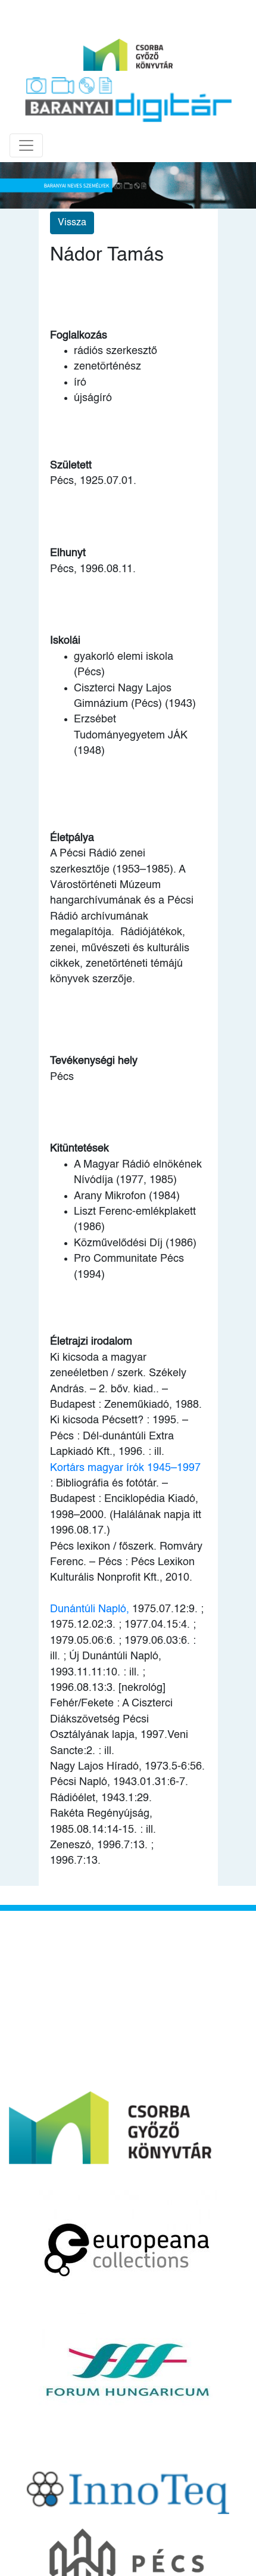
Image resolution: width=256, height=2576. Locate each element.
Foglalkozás (79, 336)
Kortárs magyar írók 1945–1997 (125, 1468)
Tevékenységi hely (94, 1061)
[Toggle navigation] (26, 145)
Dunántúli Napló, (90, 1609)
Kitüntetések (79, 1149)
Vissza (72, 223)
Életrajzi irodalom (91, 1342)
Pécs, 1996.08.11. (93, 569)
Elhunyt (68, 553)
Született (71, 465)
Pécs (62, 1077)
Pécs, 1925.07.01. (93, 481)
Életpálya (72, 838)
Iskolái (65, 641)
